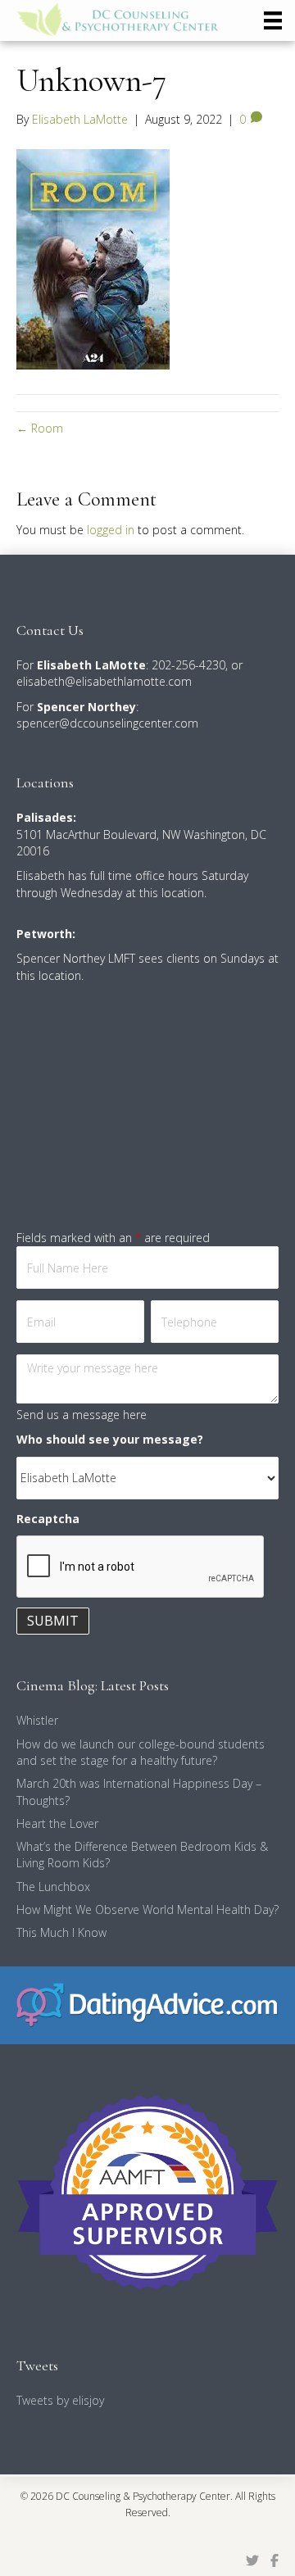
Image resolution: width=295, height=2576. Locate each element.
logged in (111, 530)
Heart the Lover (57, 1823)
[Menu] (273, 20)
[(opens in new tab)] (147, 2004)
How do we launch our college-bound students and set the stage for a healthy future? (141, 1752)
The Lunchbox (53, 1887)
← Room (40, 428)
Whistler (37, 1720)
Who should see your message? (110, 1439)
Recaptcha (48, 1519)
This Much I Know (61, 1932)
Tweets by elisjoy (60, 2400)
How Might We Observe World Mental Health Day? (147, 1909)
